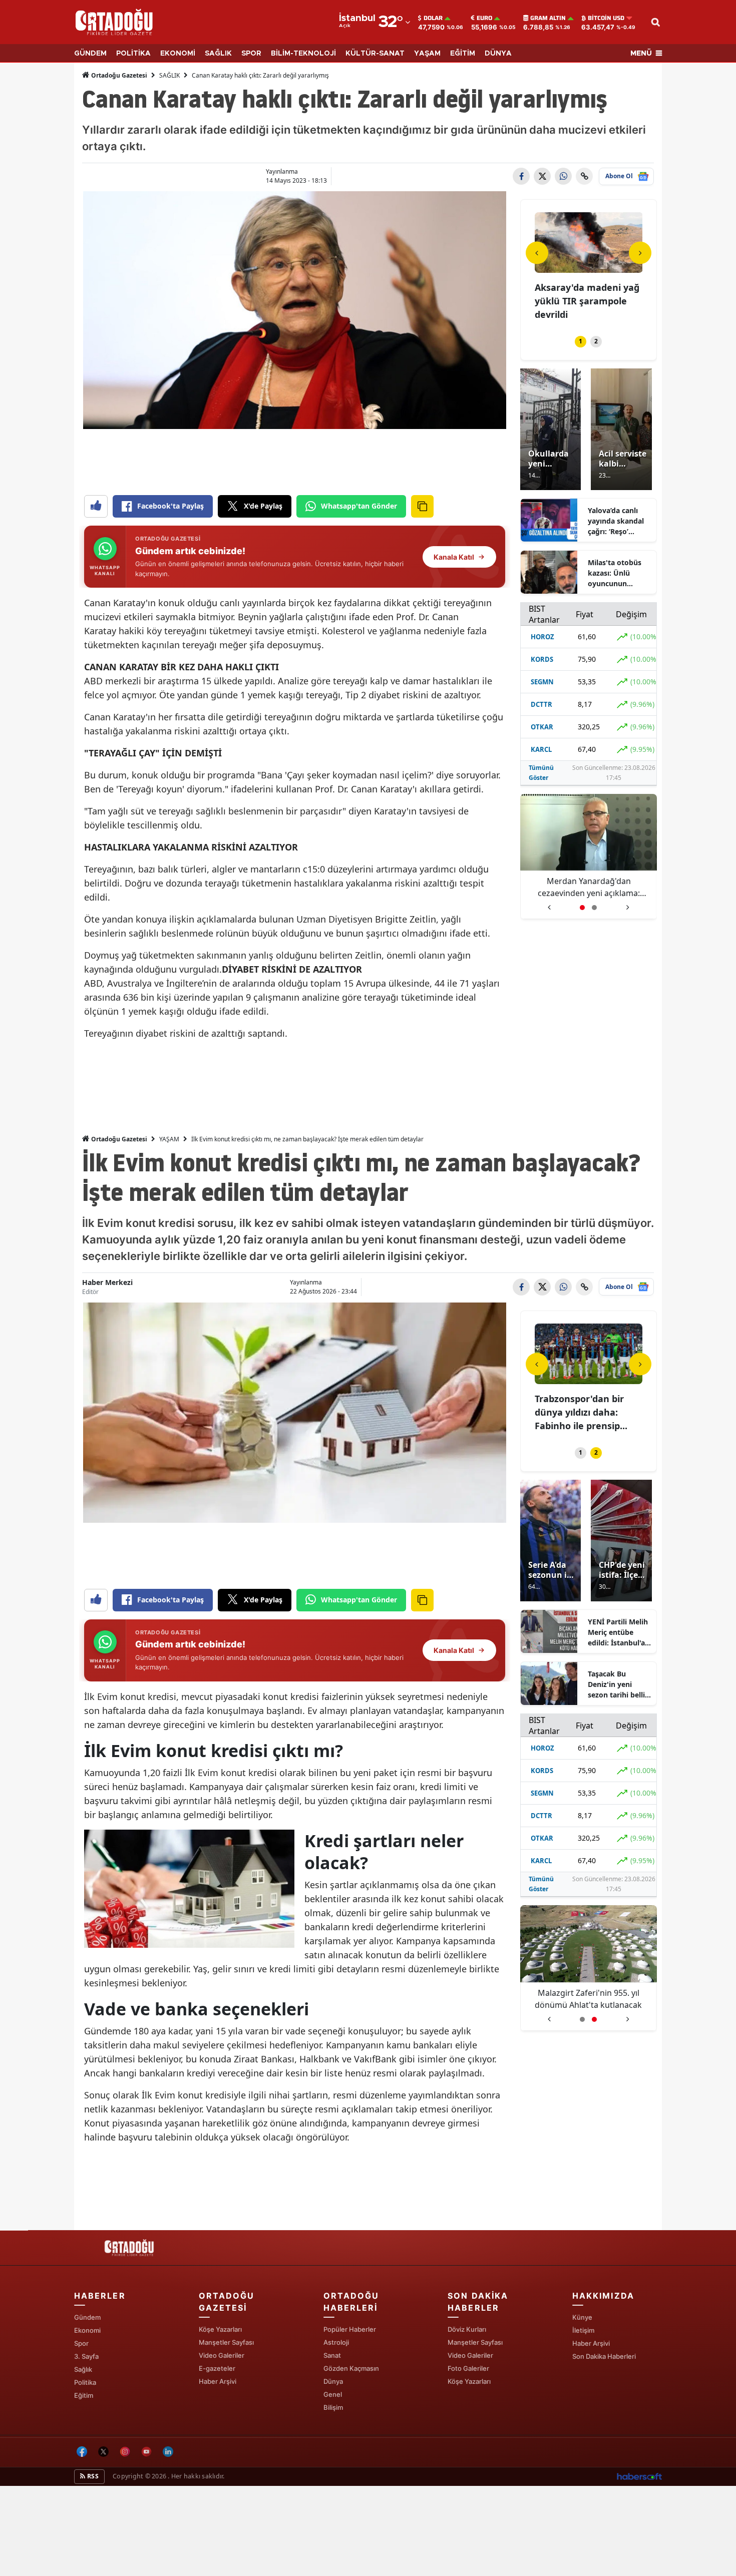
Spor (81, 2343)
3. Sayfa (86, 2356)
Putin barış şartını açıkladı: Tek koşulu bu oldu (589, 1999)
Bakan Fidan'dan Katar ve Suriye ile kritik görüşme (588, 887)
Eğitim (84, 2395)
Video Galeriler (222, 2355)
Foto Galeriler (468, 2368)
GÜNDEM (90, 54)
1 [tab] (581, 341)
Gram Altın (548, 18)
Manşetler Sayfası (226, 2342)
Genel (333, 2394)
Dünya (333, 2381)
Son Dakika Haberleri (604, 2356)
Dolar (433, 18)
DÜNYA (498, 54)
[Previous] (537, 253)
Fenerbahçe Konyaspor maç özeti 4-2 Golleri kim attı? (586, 1412)
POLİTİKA (133, 54)
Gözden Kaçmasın (351, 2368)
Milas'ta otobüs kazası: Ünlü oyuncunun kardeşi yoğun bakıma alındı (615, 573)
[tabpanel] (589, 268)
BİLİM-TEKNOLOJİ (303, 54)
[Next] (640, 253)
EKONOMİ (178, 54)
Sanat (332, 2355)
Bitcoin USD (606, 18)
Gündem (87, 2317)
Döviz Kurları (467, 2329)
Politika (85, 2382)
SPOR (251, 54)
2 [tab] (596, 341)
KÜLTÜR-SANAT (375, 54)
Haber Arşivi (218, 2381)
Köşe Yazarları (220, 2329)
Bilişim (333, 2407)
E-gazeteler (217, 2368)
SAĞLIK (218, 54)
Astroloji (336, 2342)
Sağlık (83, 2369)
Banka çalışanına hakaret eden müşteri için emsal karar (584, 301)
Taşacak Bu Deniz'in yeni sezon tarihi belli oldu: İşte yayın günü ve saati (616, 1684)
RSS (92, 2476)
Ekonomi (87, 2330)
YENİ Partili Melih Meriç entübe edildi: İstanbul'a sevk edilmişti (618, 1632)
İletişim (583, 2330)
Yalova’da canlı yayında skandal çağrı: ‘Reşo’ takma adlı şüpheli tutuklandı (620, 521)
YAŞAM (427, 54)
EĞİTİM (463, 54)
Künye (582, 2317)
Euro (484, 18)
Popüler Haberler (350, 2329)
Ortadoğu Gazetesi (118, 75)
